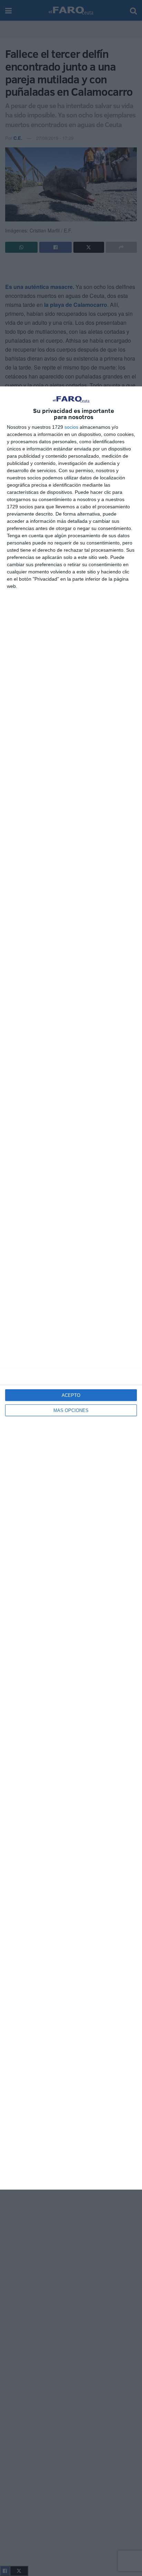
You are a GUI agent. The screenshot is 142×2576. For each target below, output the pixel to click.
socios (71, 427)
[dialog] (71, 1288)
